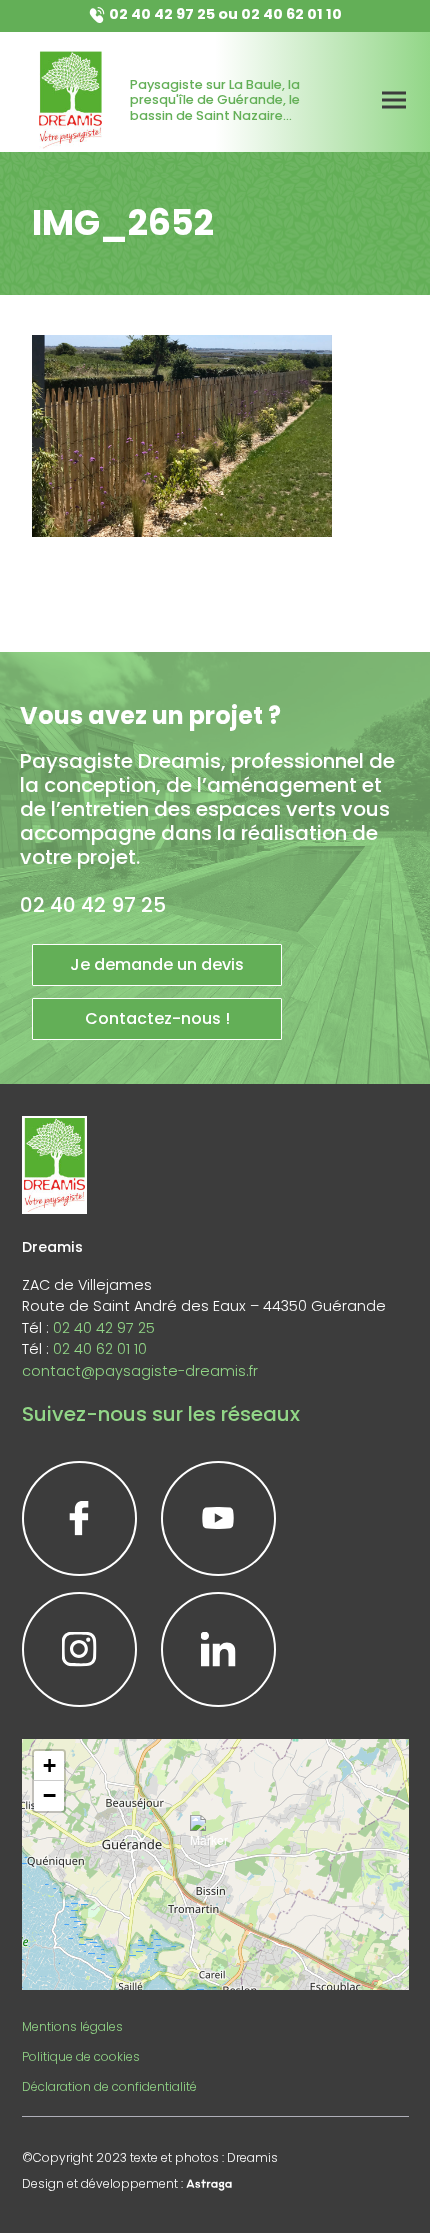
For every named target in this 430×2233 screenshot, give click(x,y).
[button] (215, 1840)
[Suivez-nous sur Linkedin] (218, 1649)
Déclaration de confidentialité (109, 2086)
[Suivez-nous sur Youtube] (218, 1518)
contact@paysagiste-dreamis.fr (140, 1371)
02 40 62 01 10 (291, 14)
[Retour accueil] (70, 100)
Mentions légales (72, 2026)
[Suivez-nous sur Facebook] (79, 1518)
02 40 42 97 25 (162, 14)
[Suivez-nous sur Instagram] (79, 1649)
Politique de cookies (81, 2056)
